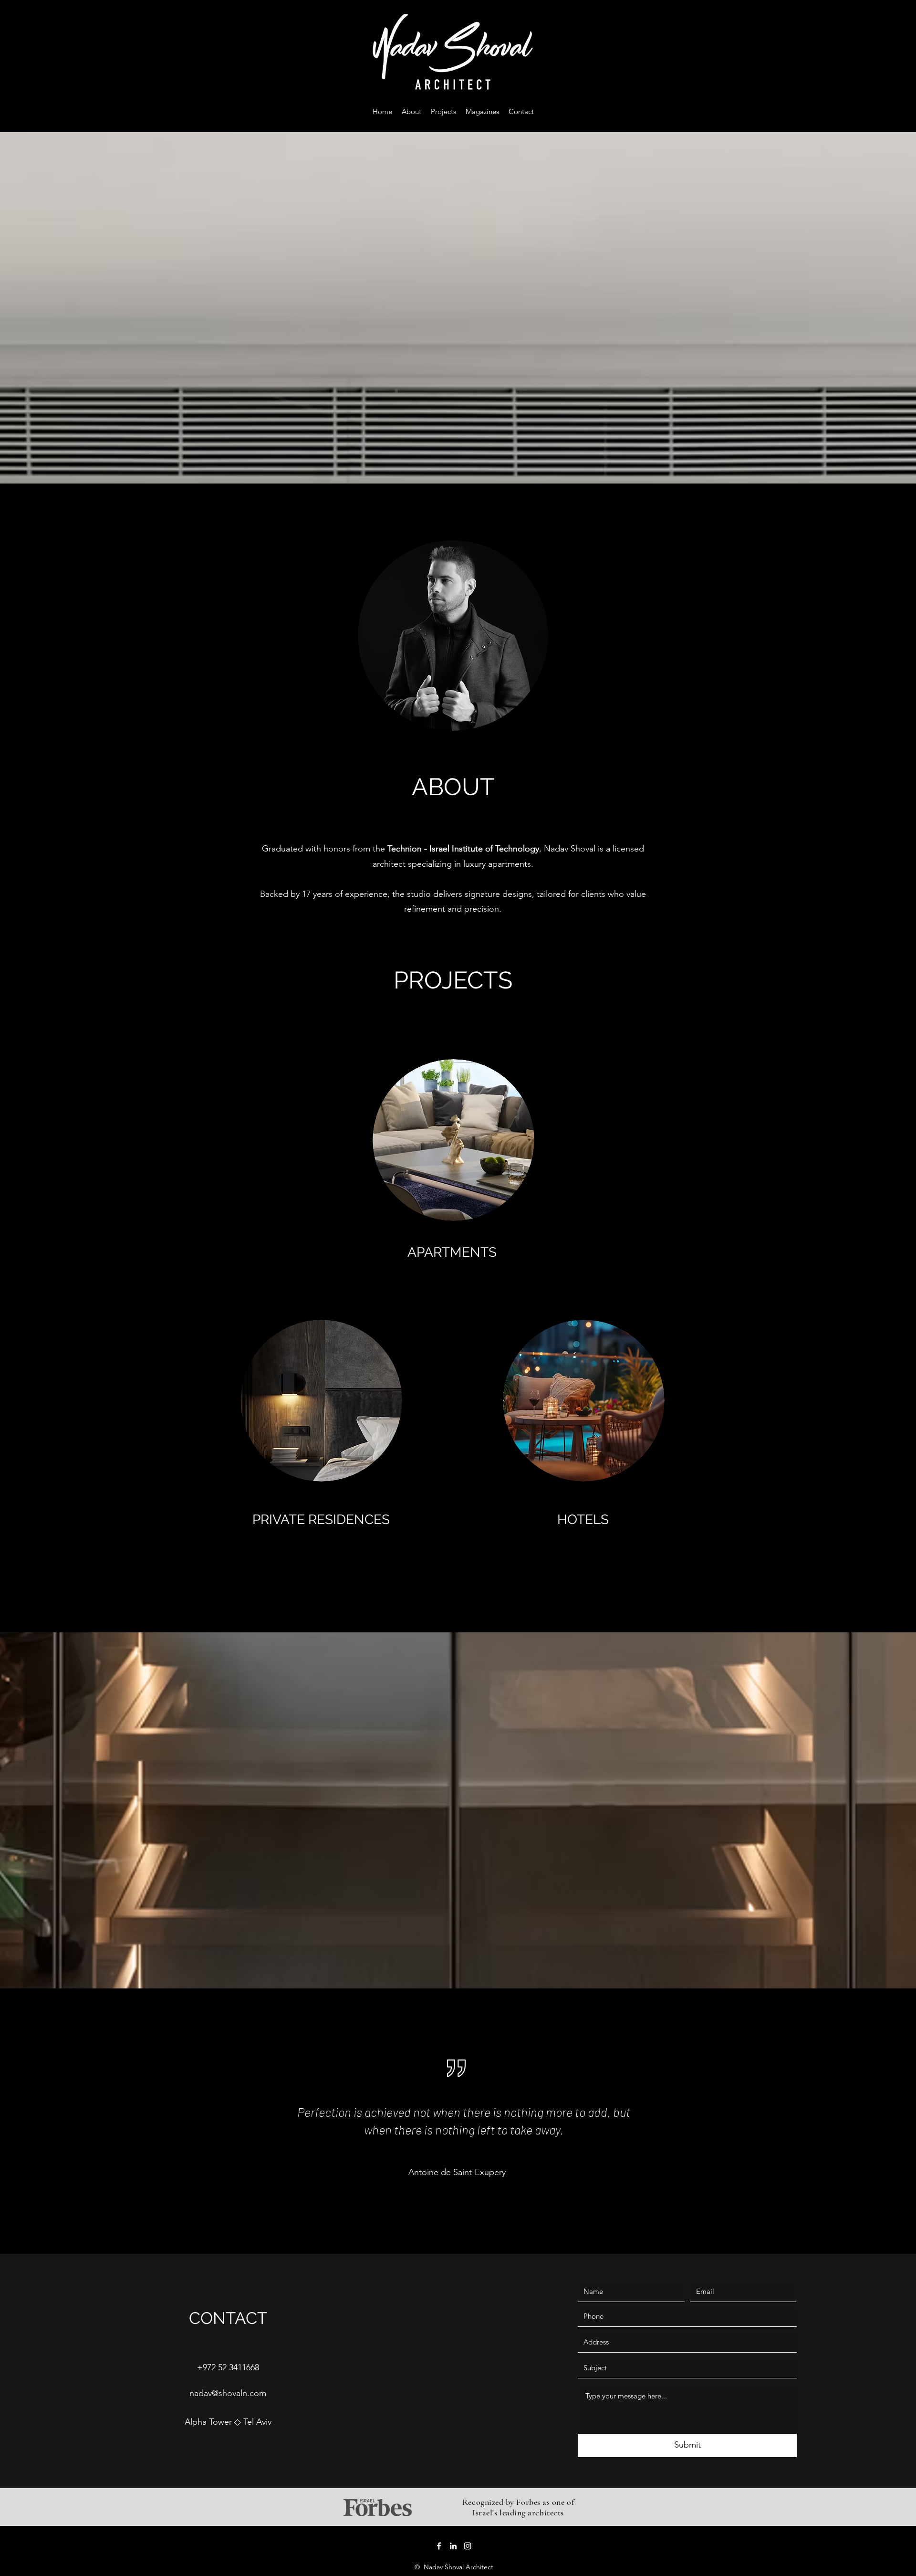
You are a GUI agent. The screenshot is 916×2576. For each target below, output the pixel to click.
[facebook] (439, 2546)
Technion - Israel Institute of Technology (463, 849)
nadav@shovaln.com (228, 2393)
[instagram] (468, 2546)
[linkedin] (453, 2546)
